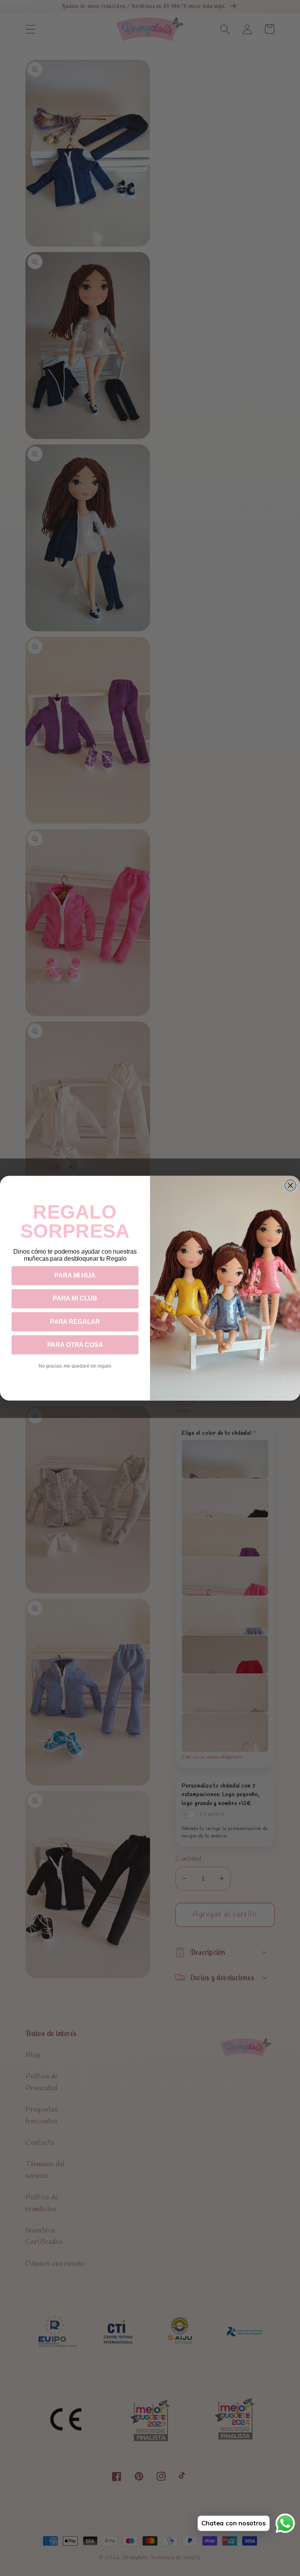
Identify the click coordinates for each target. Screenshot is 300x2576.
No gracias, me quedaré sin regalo (75, 1366)
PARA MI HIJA (75, 1276)
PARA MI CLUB (75, 1299)
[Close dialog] (291, 1185)
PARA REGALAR (75, 1322)
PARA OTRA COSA (75, 1345)
